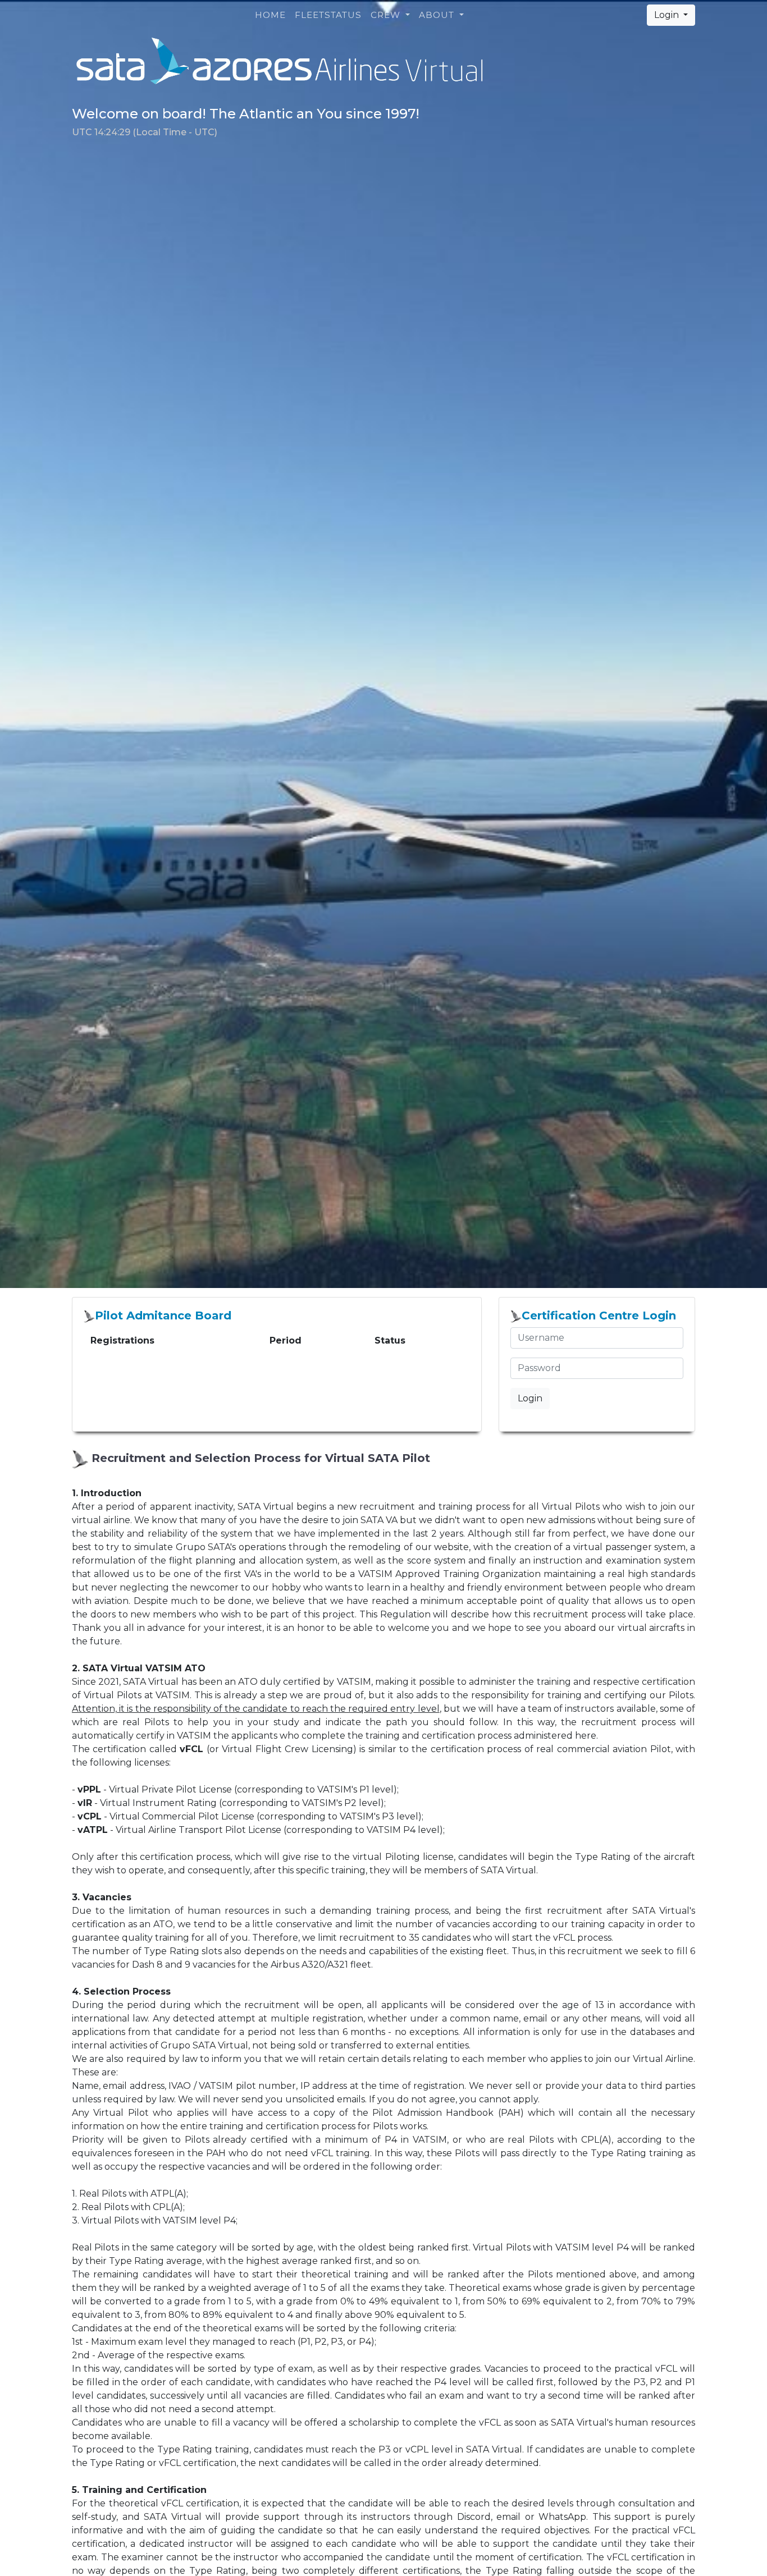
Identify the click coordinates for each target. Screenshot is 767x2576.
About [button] (438, 15)
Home (270, 15)
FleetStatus (328, 15)
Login (668, 15)
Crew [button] (387, 15)
